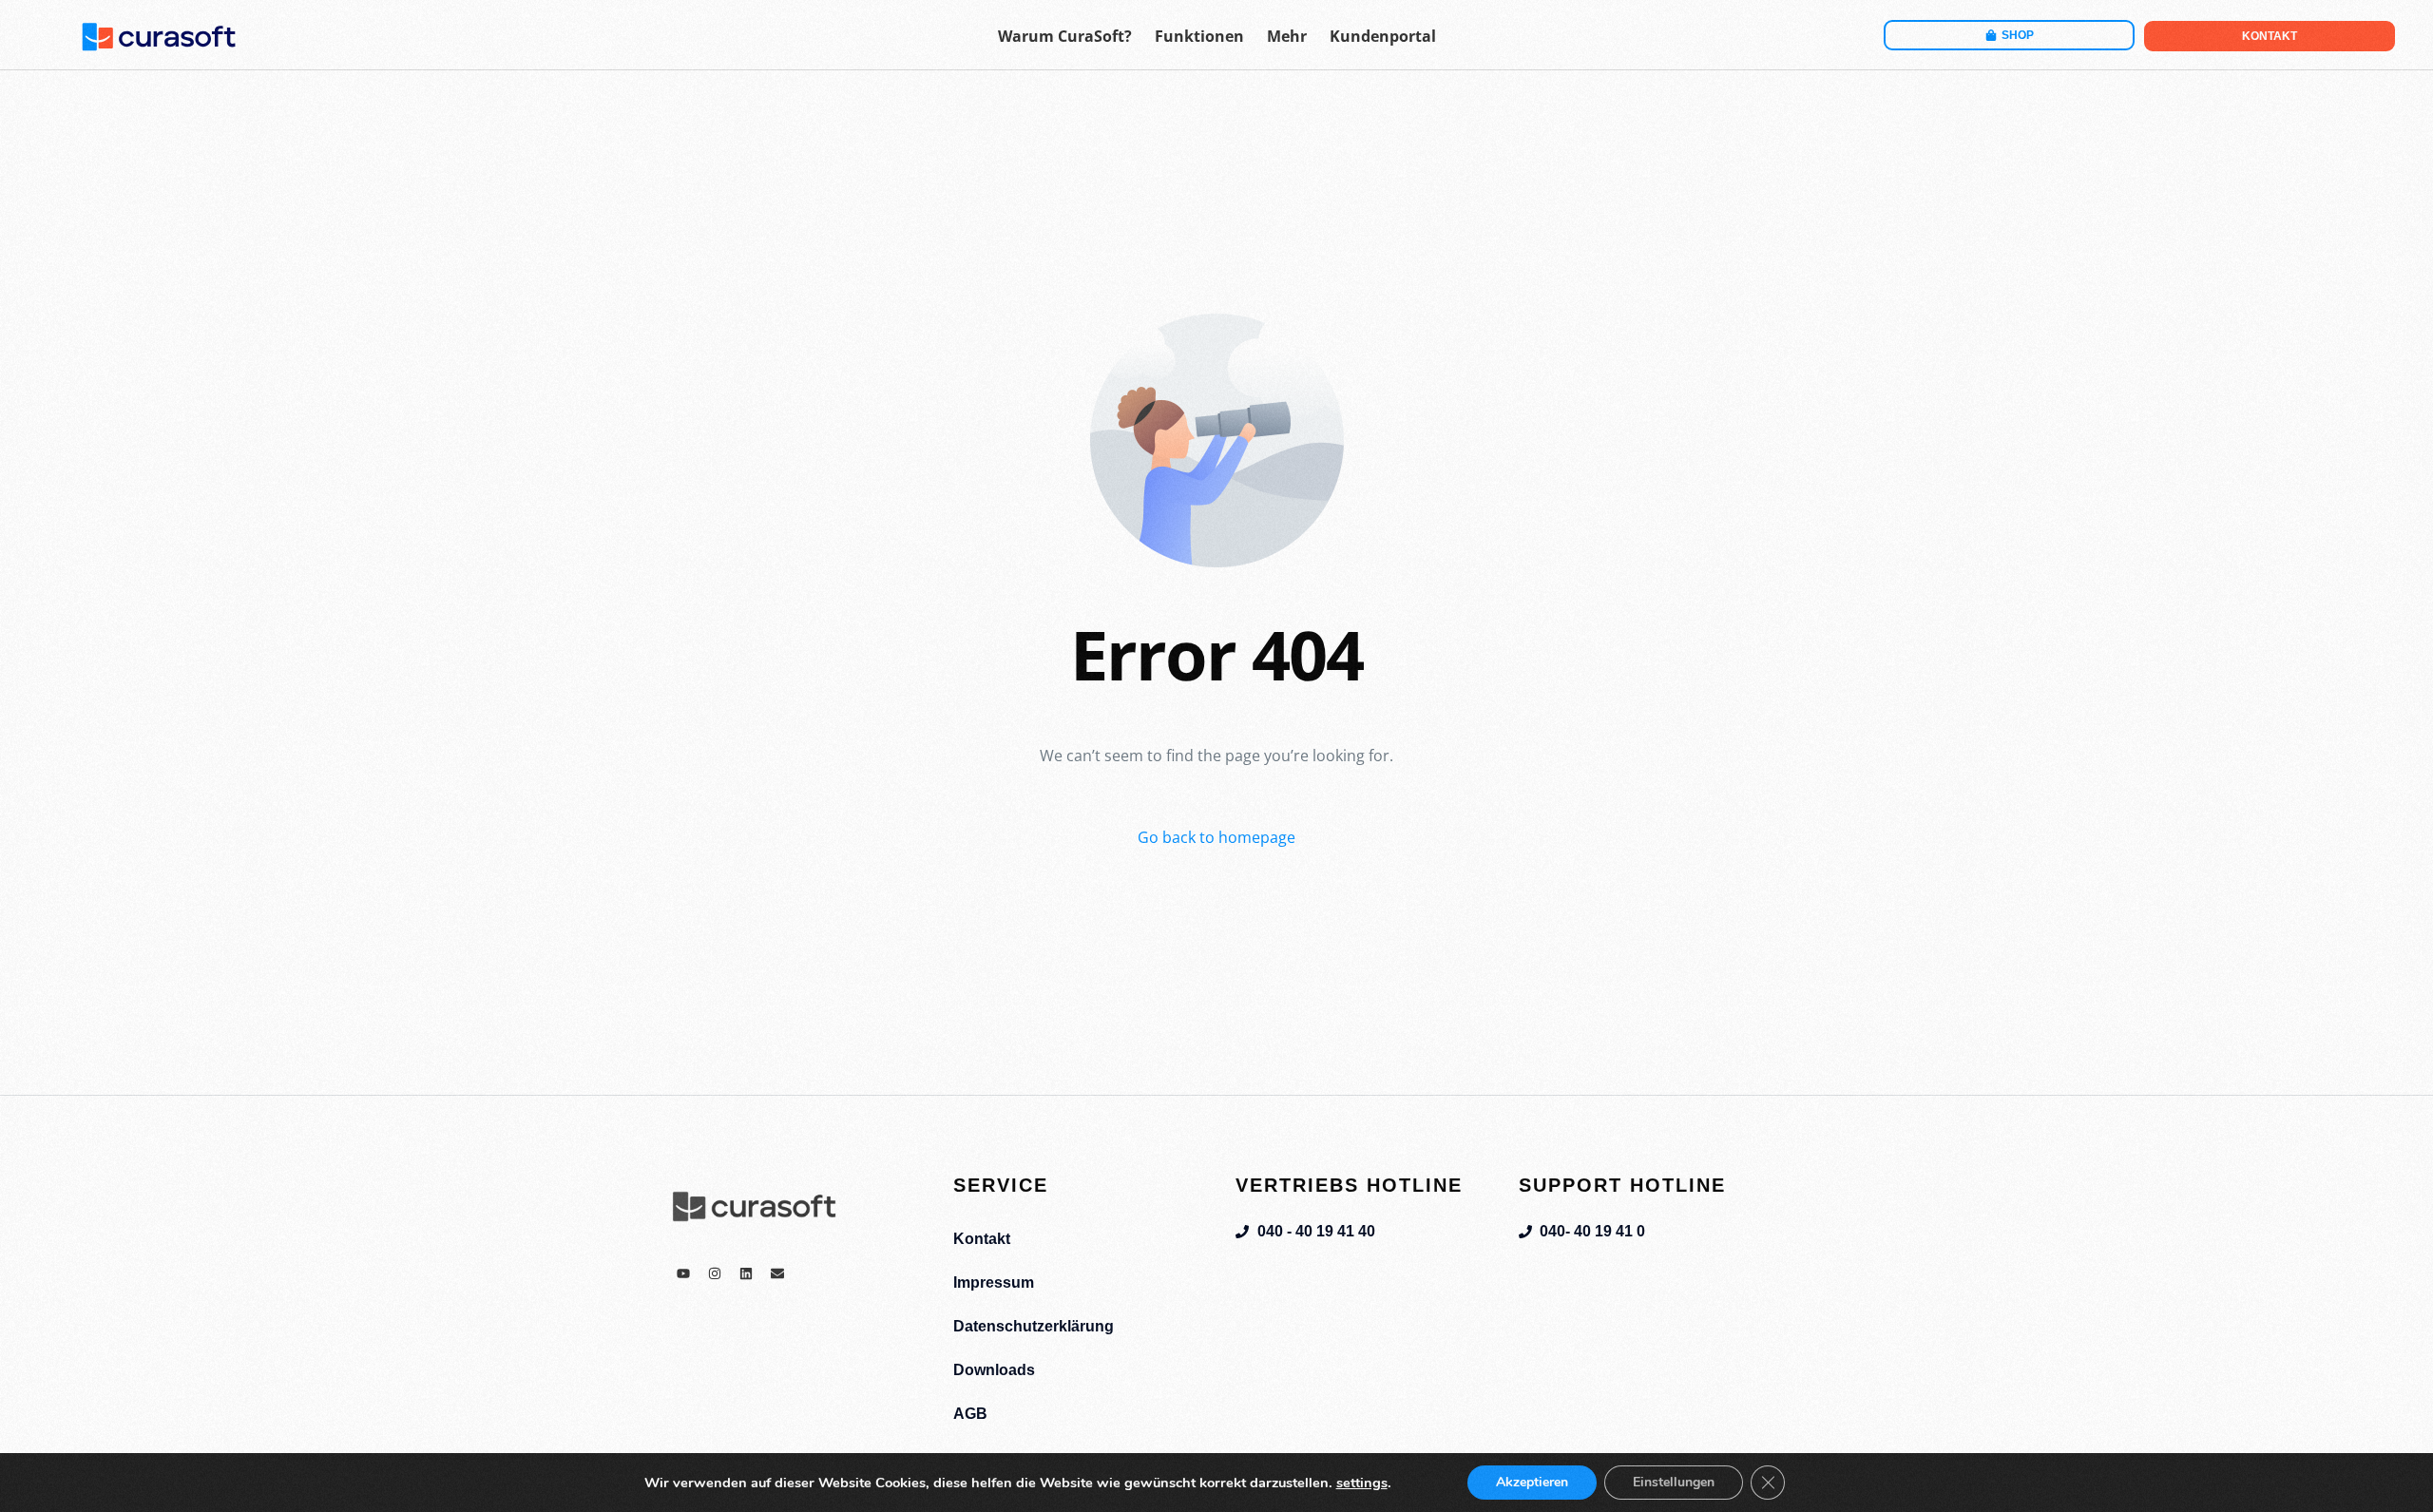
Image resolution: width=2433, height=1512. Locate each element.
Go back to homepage (1216, 837)
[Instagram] (715, 1273)
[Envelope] (777, 1273)
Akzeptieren (1532, 1482)
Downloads (994, 1370)
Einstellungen (1674, 1482)
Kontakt (982, 1239)
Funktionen (1199, 36)
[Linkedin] (746, 1273)
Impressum (994, 1282)
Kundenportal (1383, 36)
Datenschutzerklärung (1034, 1326)
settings (1362, 1483)
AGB (970, 1414)
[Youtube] (683, 1273)
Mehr (1287, 36)
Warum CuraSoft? (1065, 36)
